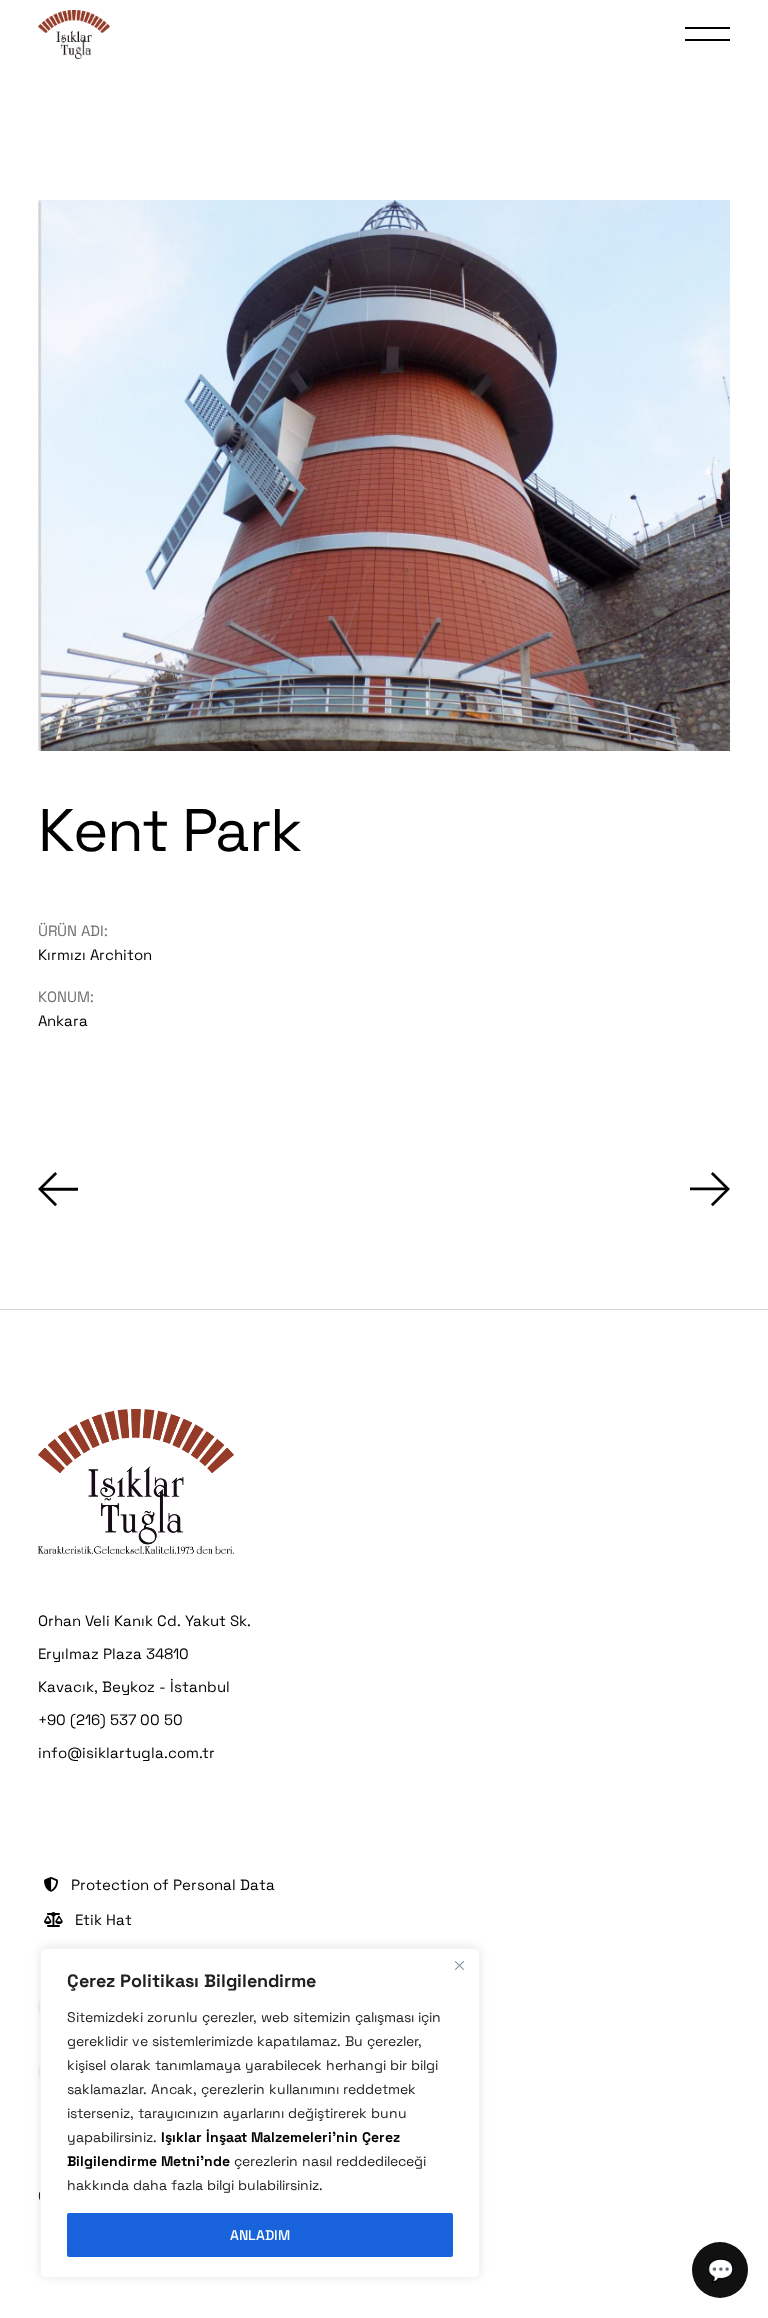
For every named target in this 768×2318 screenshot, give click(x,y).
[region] (260, 2113)
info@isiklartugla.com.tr (126, 1752)
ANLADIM (260, 2235)
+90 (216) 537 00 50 (110, 1719)
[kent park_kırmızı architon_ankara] (383, 475)
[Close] (459, 1965)
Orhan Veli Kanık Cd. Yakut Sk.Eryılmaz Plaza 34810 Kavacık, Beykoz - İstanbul (144, 1653)
